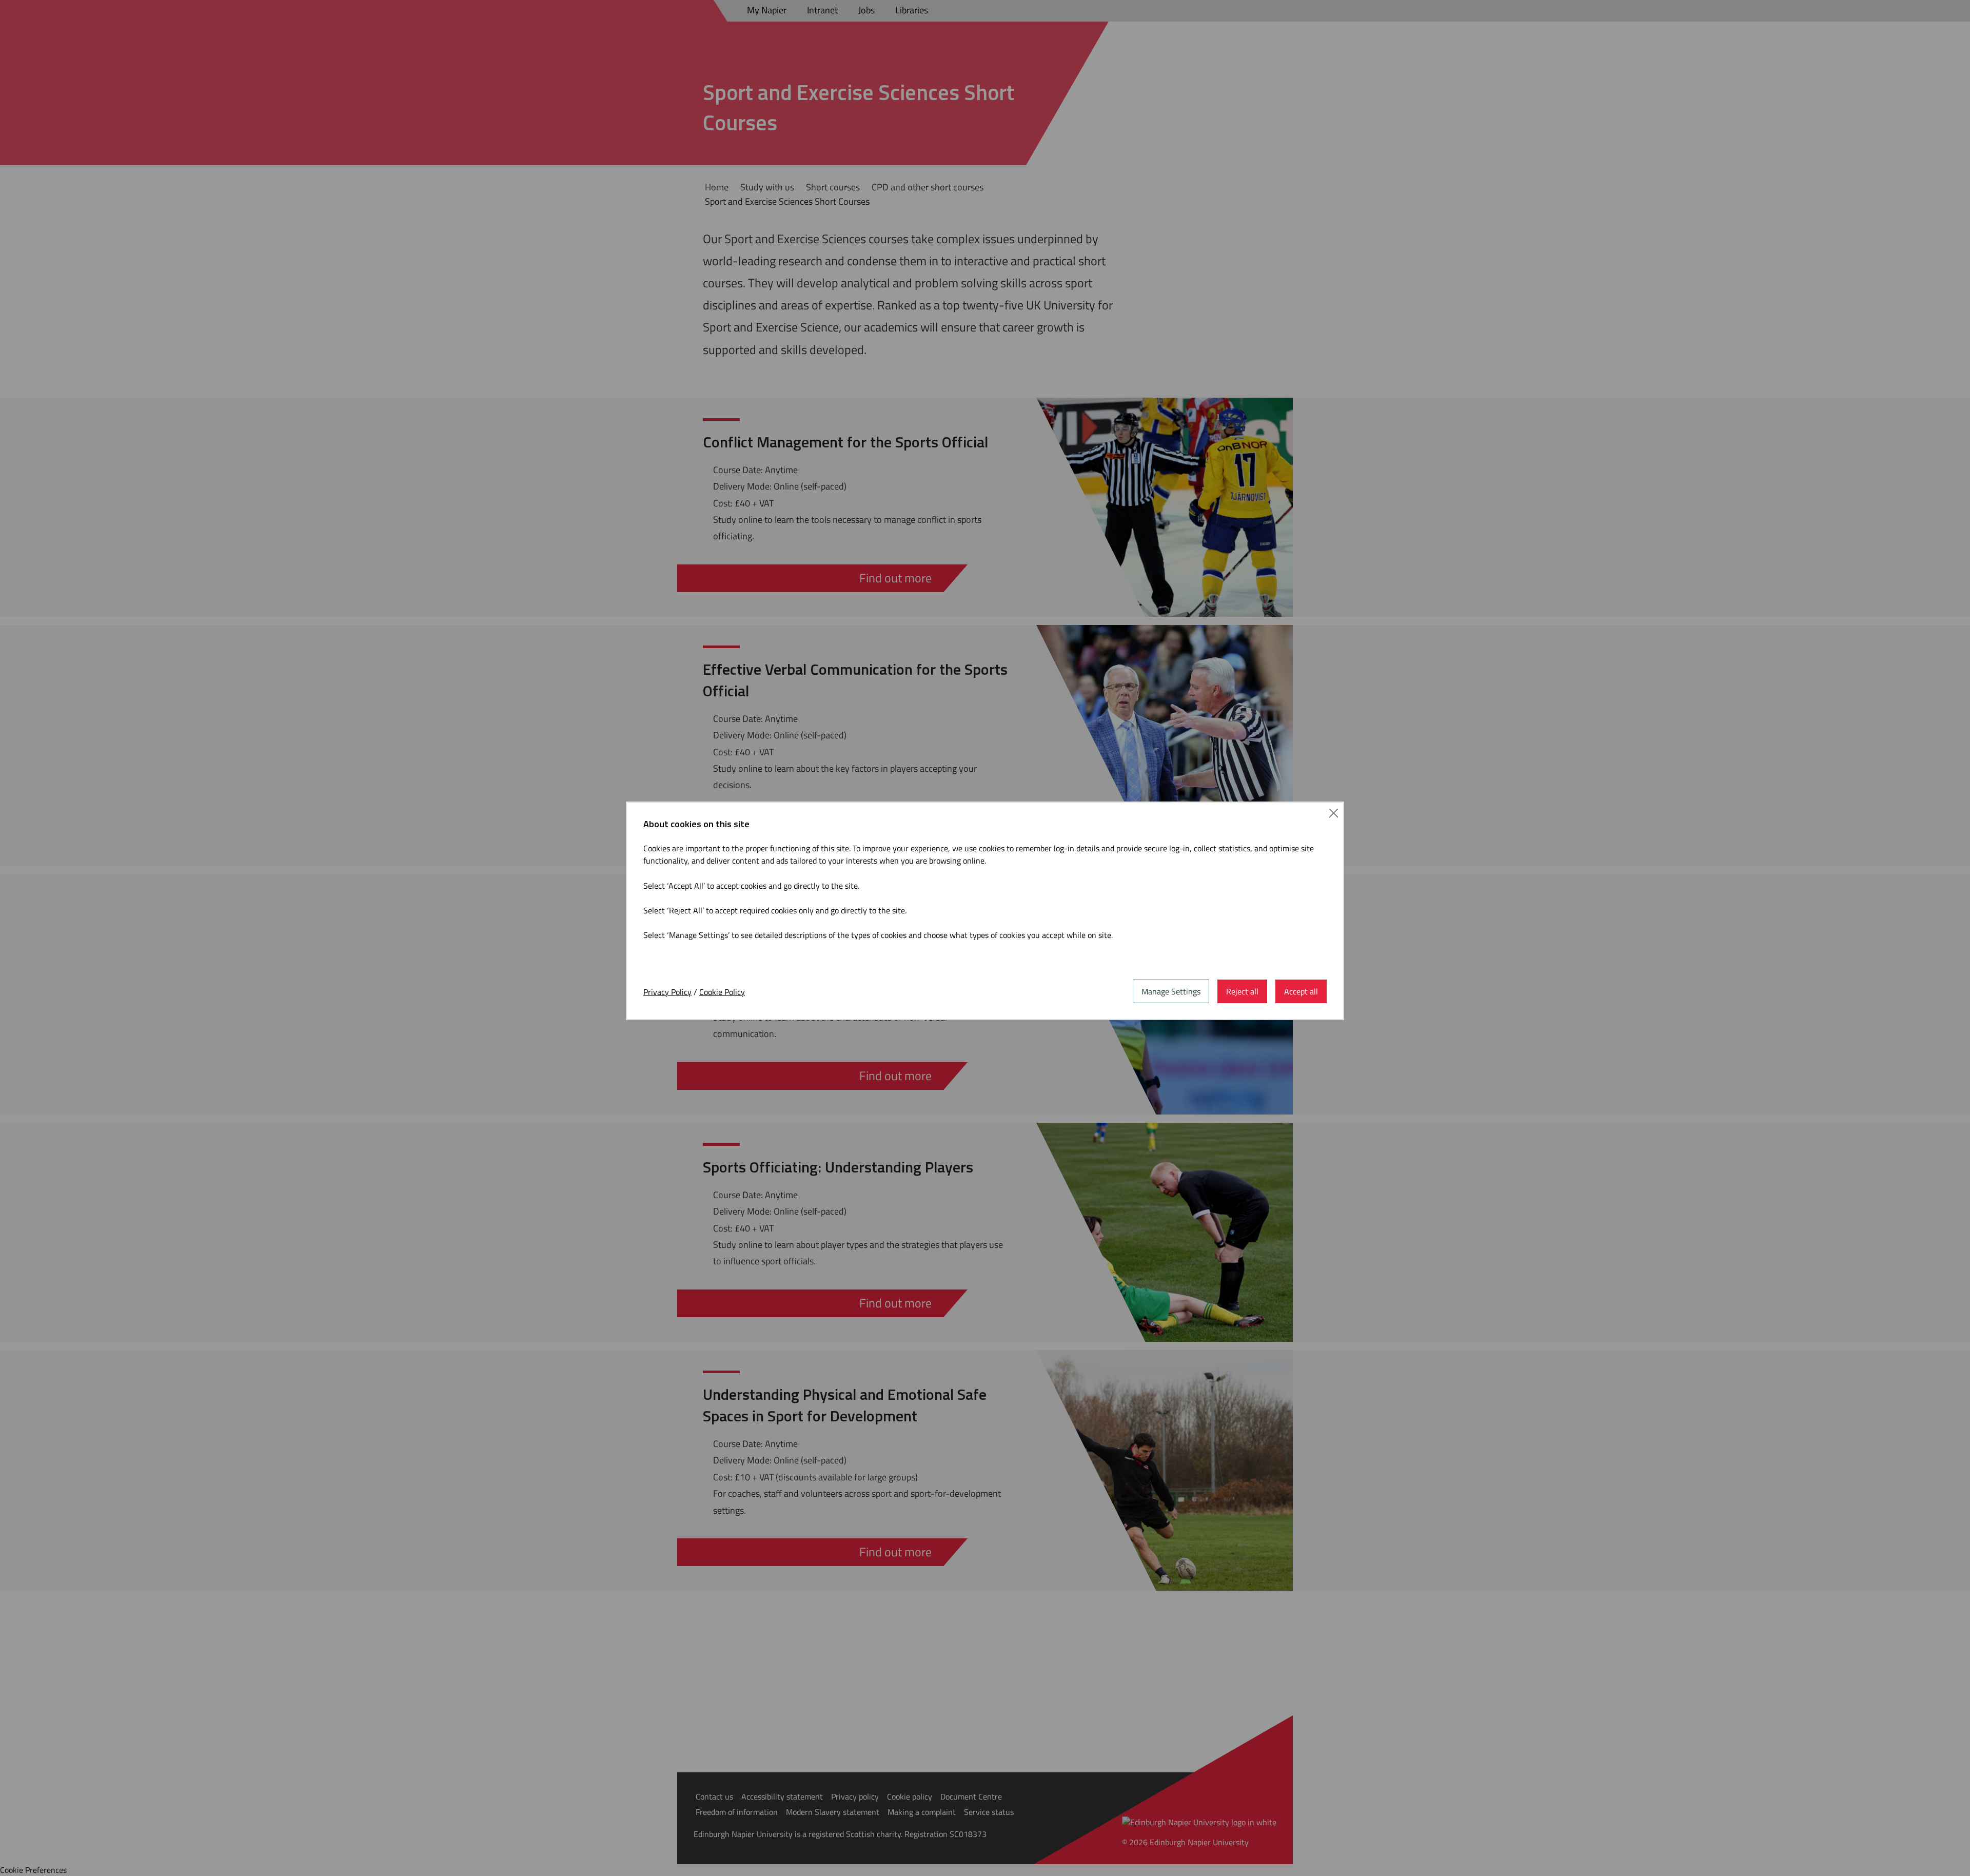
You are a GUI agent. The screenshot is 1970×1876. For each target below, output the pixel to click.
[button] (1334, 812)
